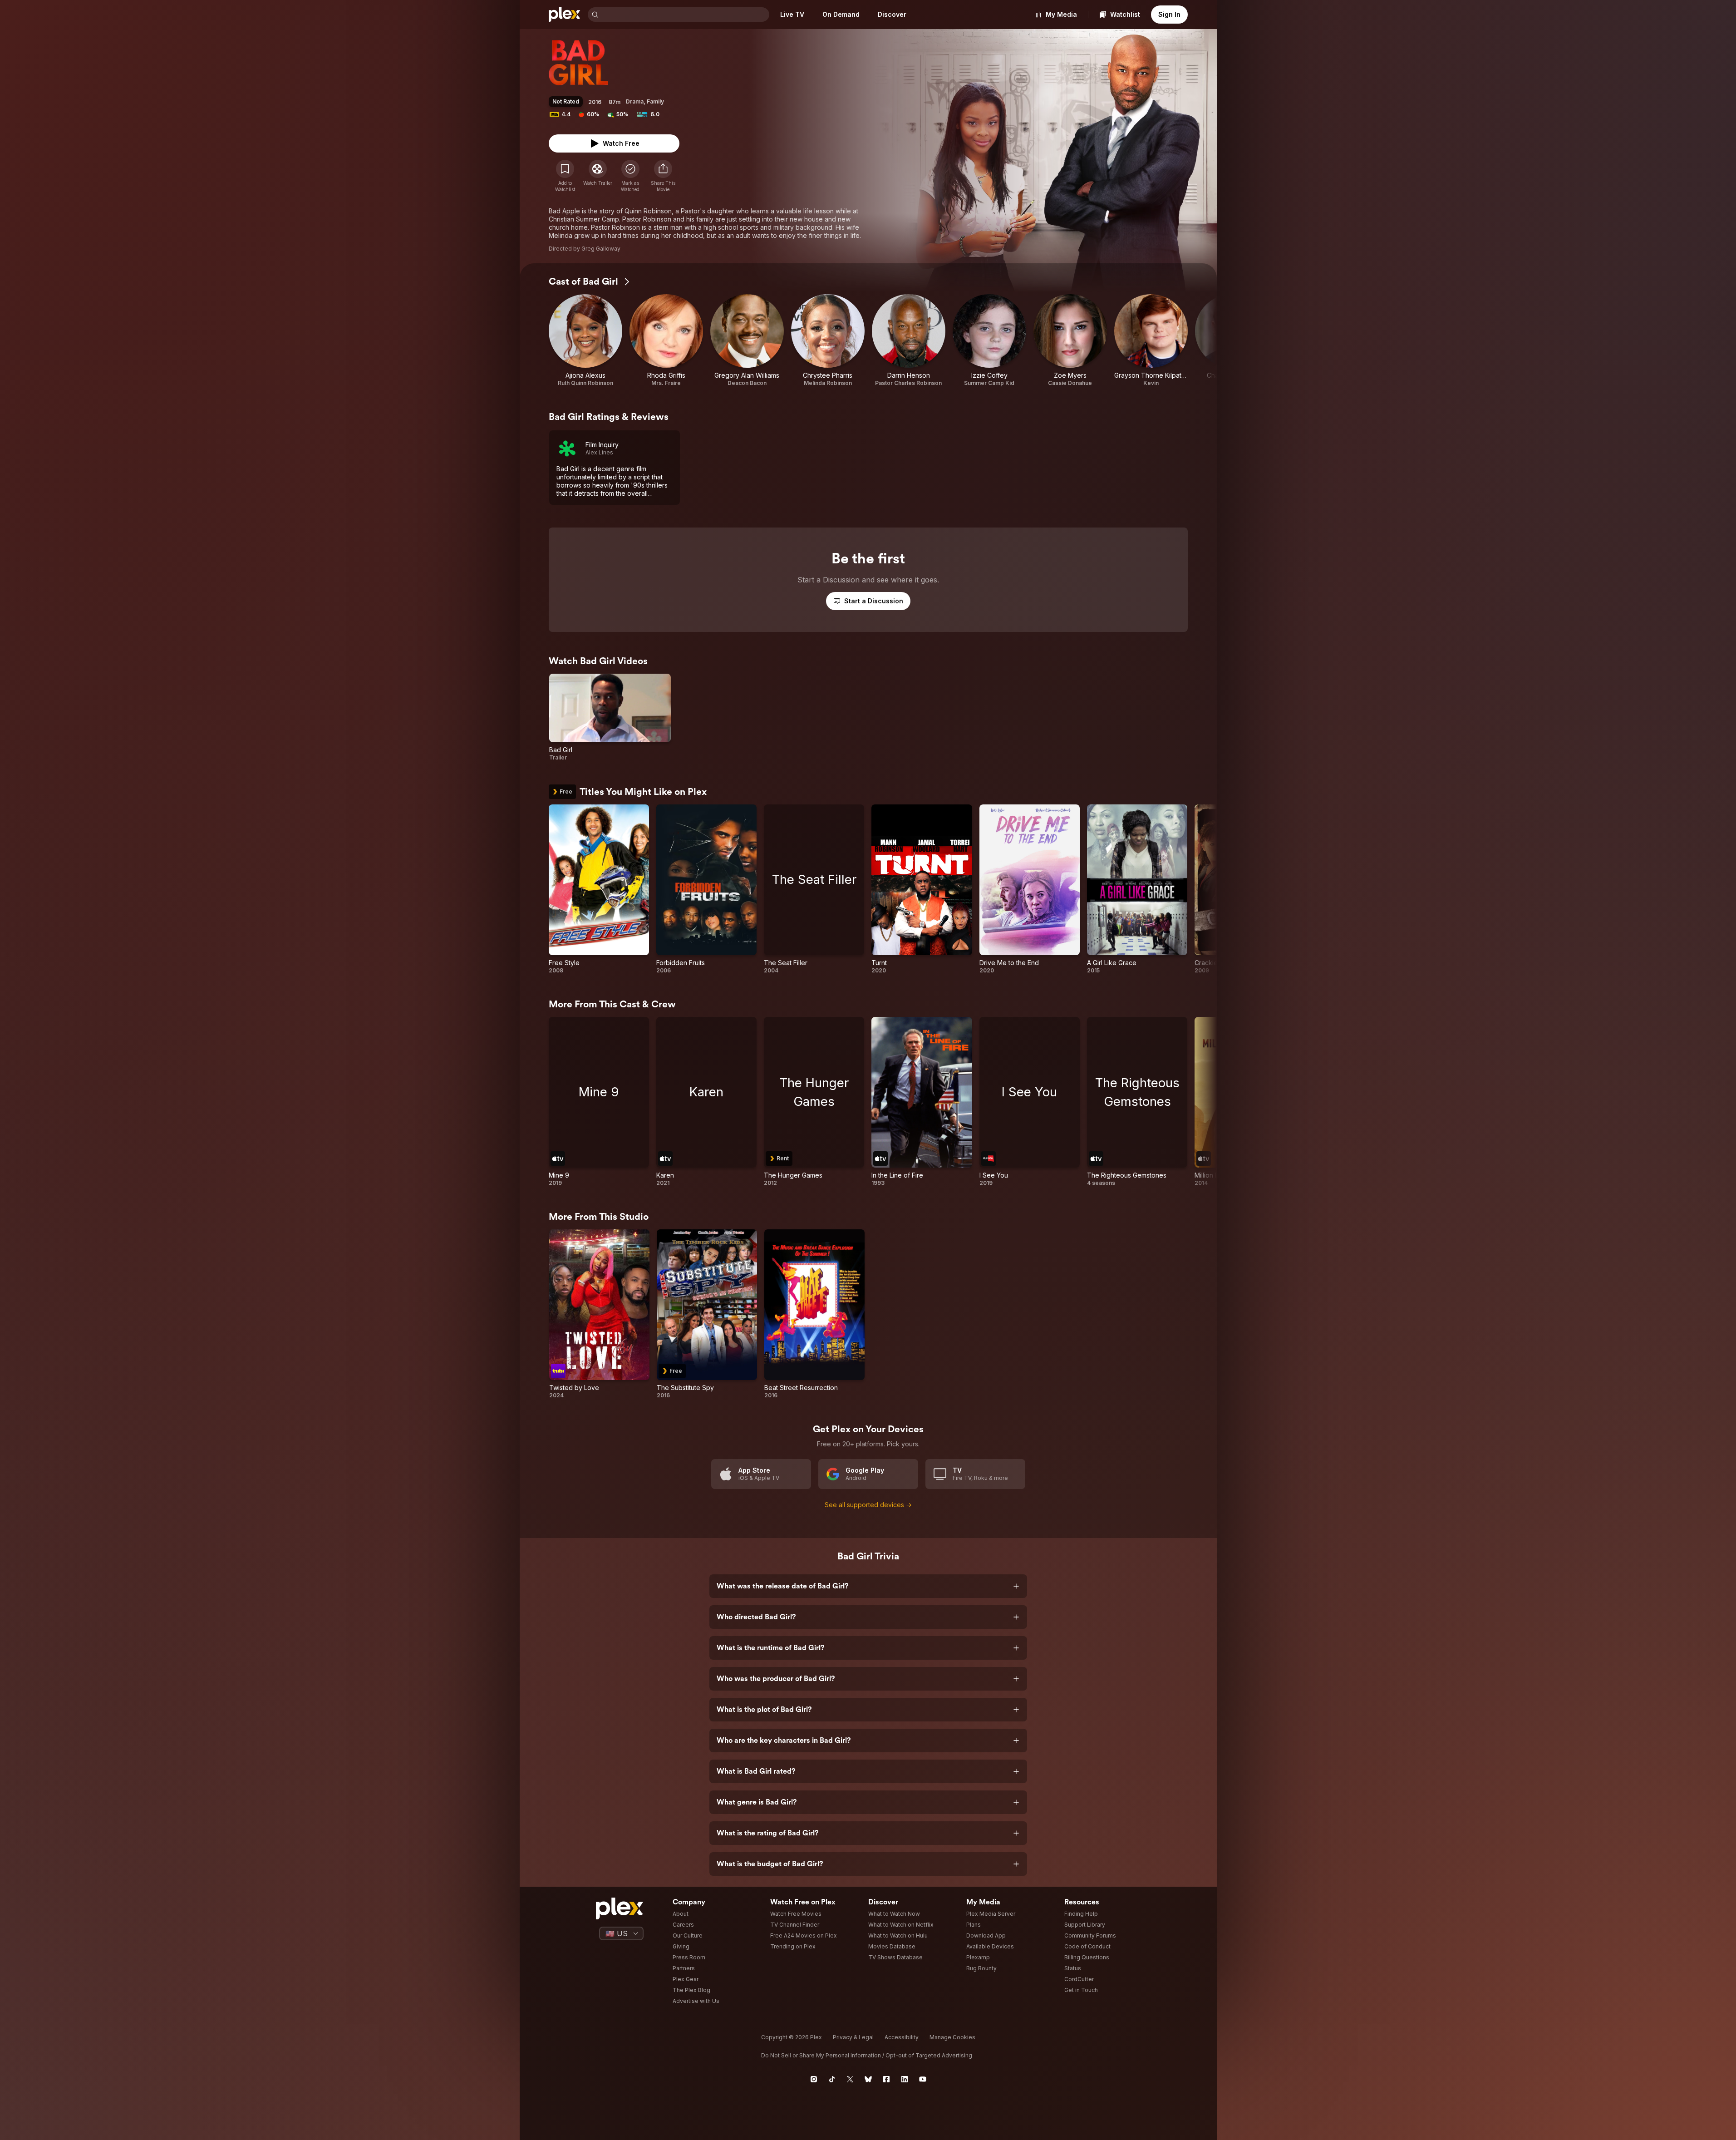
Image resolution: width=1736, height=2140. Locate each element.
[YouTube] (923, 2079)
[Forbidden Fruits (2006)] (706, 889)
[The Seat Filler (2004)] (814, 889)
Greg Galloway (601, 249)
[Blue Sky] (868, 2079)
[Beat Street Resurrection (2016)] (814, 1314)
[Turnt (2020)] (922, 889)
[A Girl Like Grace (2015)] (1137, 889)
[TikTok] (832, 2079)
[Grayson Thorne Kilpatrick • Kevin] (1151, 340)
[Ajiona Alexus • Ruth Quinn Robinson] (585, 340)
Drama (635, 101)
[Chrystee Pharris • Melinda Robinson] (828, 340)
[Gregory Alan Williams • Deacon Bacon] (747, 340)
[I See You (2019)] (1030, 1102)
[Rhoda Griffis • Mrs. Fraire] (666, 340)
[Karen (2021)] (706, 1102)
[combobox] (685, 15)
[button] (663, 176)
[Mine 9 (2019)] (599, 1102)
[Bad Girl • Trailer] (610, 717)
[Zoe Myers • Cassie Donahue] (1070, 340)
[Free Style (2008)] (599, 889)
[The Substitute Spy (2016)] (707, 1314)
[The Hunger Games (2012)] (814, 1102)
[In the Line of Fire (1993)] (922, 1102)
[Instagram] (814, 2079)
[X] (850, 2079)
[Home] (565, 15)
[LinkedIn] (905, 2079)
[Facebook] (886, 2079)
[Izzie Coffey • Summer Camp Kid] (989, 340)
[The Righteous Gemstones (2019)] (1137, 1102)
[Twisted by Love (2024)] (599, 1314)
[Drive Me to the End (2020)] (1030, 889)
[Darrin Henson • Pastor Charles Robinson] (909, 340)
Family (655, 101)
